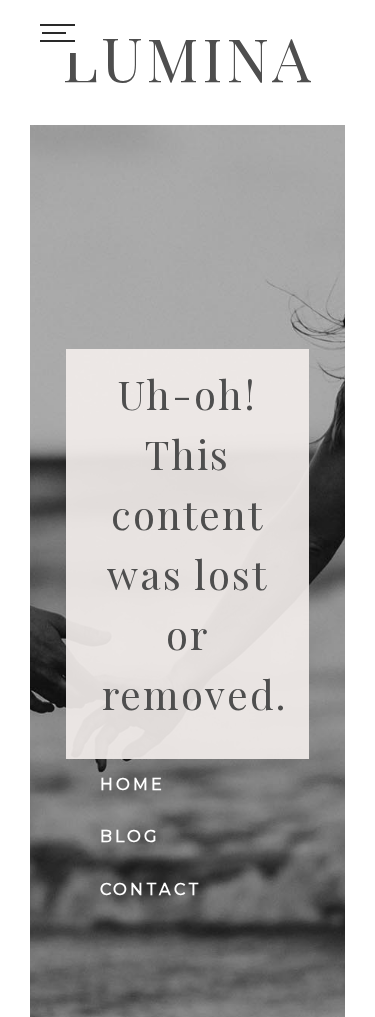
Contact (151, 889)
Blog (130, 836)
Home (133, 784)
